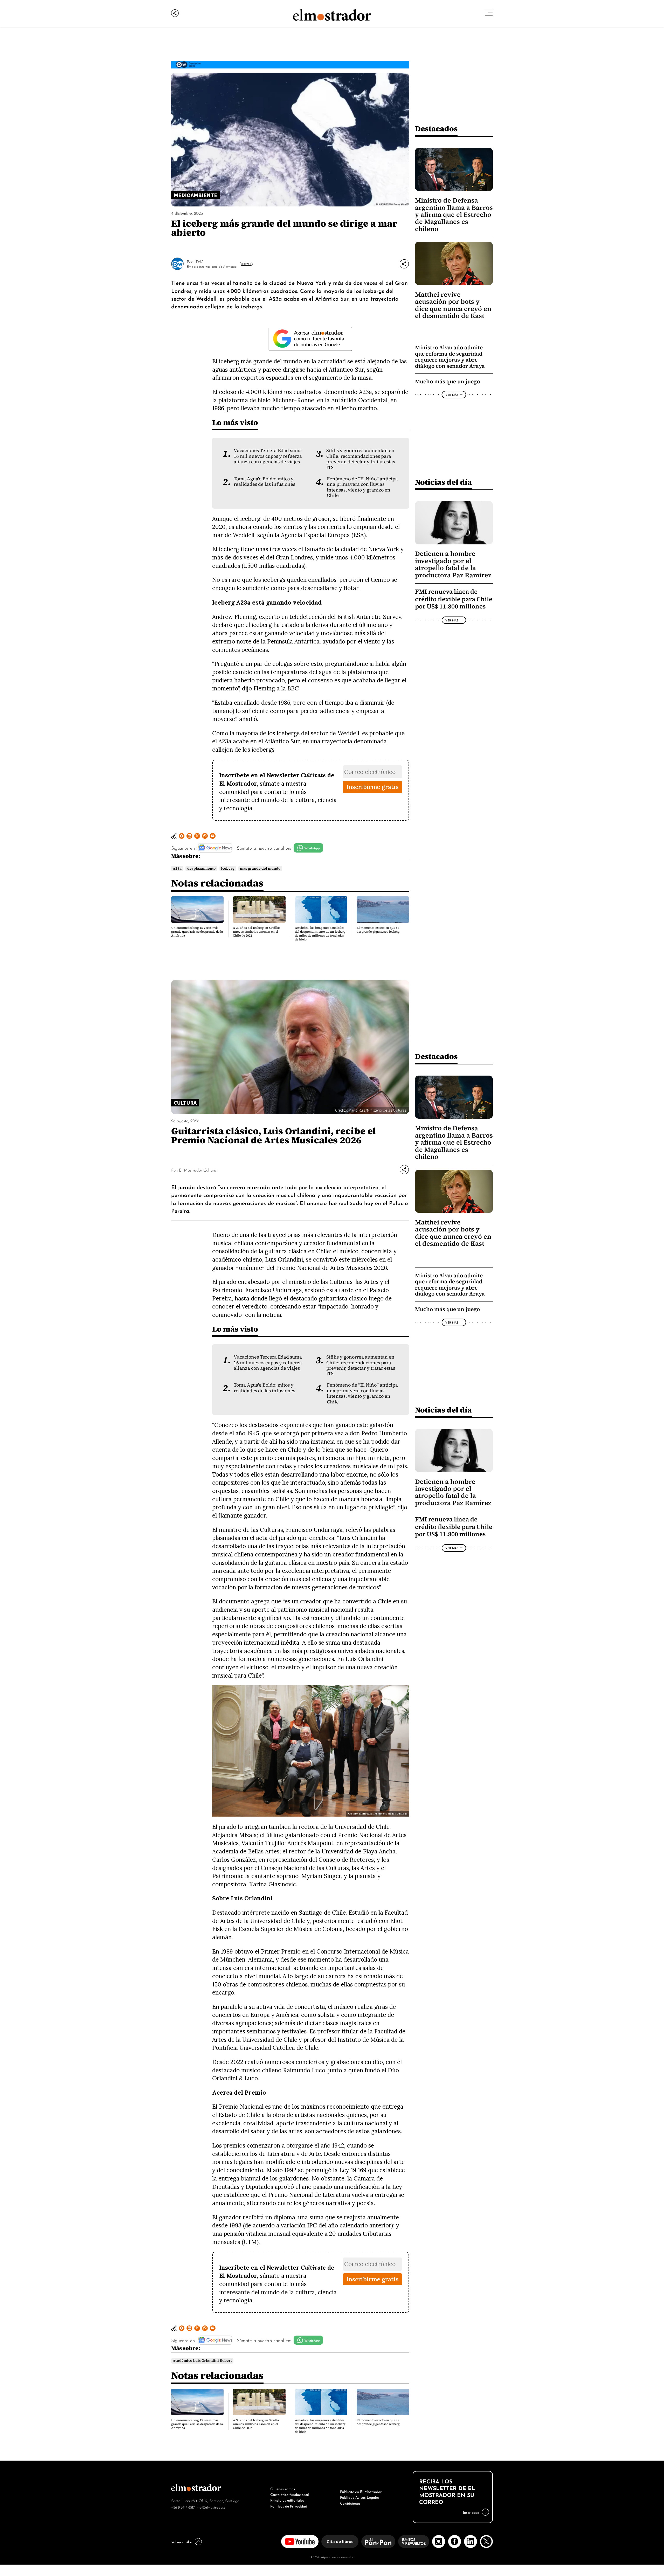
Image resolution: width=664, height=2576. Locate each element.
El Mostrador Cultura (198, 1170)
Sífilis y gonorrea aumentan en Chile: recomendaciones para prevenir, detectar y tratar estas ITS (361, 459)
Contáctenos (350, 2503)
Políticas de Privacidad (289, 2506)
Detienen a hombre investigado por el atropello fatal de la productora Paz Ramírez (453, 564)
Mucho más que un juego (447, 381)
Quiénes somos (283, 2488)
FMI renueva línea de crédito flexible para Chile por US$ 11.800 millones (454, 599)
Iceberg (228, 868)
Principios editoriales (287, 2500)
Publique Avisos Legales (360, 2497)
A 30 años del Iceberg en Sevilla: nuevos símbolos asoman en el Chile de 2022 (256, 932)
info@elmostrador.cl (211, 2507)
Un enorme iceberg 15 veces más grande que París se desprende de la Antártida (197, 932)
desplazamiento (201, 868)
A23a (177, 868)
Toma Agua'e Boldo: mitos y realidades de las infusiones (264, 482)
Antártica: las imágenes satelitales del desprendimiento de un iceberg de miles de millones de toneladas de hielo (320, 934)
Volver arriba (182, 2542)
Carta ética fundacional (290, 2494)
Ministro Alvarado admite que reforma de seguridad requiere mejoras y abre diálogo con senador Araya (450, 357)
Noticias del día (443, 482)
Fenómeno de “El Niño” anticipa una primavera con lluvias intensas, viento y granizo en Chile (362, 487)
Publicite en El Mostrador (361, 2491)
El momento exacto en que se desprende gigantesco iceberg (378, 930)
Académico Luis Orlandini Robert (202, 2361)
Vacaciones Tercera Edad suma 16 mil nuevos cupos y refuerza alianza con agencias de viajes (268, 456)
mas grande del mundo (260, 868)
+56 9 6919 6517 (183, 2507)
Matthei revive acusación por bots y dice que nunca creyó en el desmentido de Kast (453, 305)
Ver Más (245, 264)
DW (199, 261)
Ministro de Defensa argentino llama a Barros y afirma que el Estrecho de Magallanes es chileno (454, 215)
